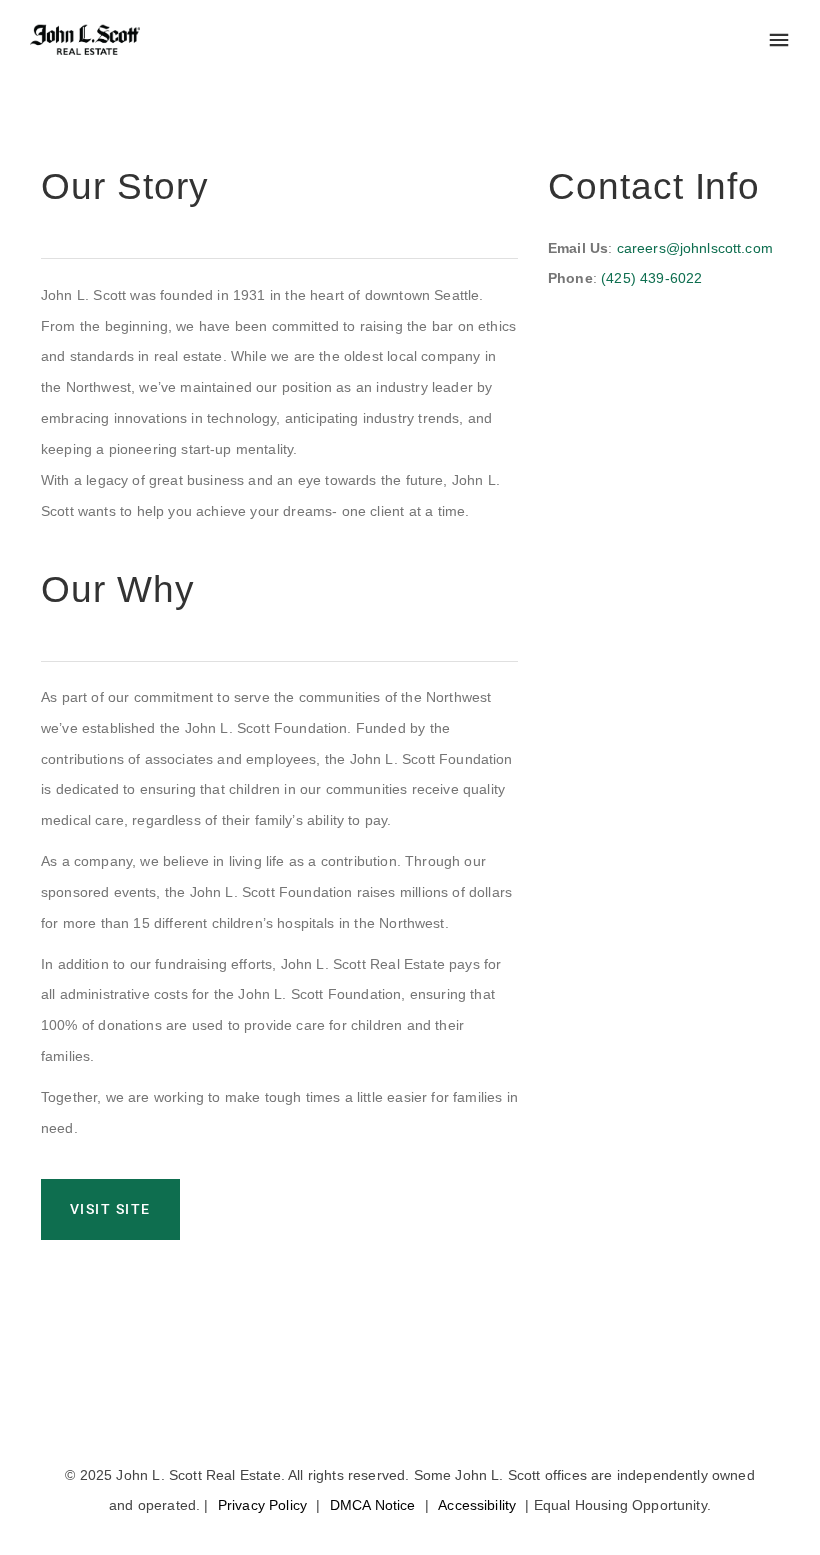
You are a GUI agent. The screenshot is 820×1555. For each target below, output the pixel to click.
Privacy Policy (262, 1505)
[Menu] (779, 41)
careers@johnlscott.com (695, 248)
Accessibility (477, 1505)
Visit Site (110, 1209)
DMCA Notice (373, 1505)
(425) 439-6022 (651, 278)
